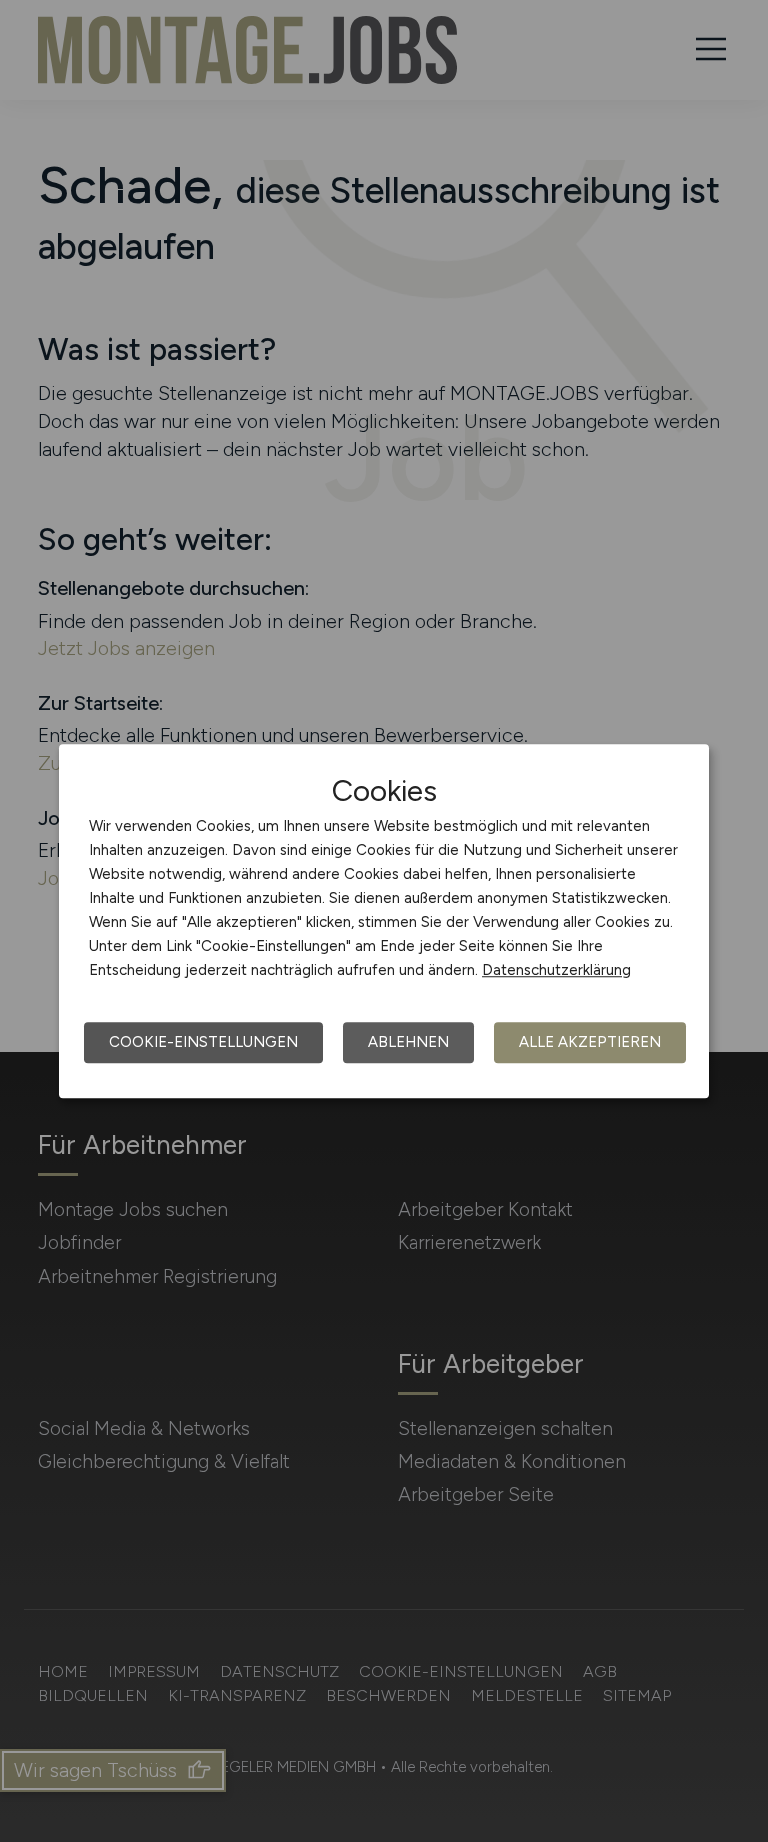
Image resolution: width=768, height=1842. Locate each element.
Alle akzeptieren (590, 1042)
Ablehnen (408, 1042)
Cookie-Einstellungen (203, 1042)
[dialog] (384, 921)
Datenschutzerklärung (556, 970)
